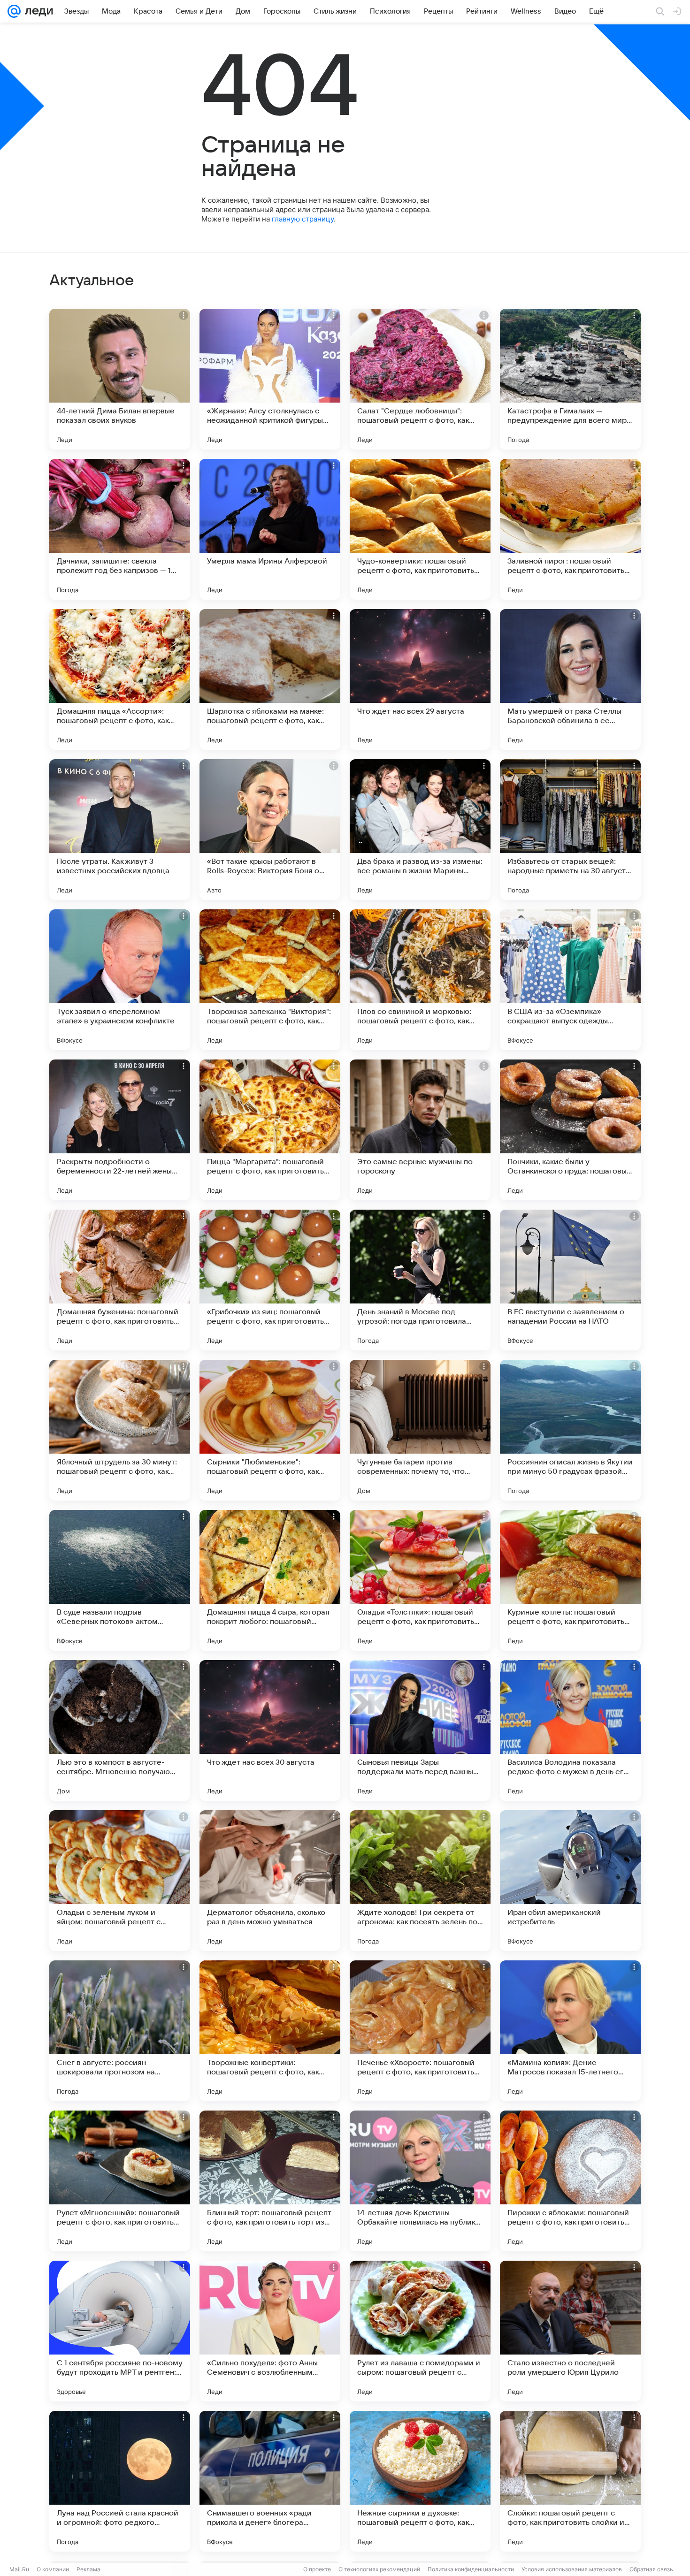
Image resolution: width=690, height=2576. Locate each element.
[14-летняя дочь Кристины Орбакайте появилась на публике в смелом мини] (420, 2181)
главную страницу (303, 219)
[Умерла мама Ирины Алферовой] (270, 529)
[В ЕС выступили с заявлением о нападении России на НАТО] (570, 1280)
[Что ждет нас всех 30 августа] (270, 1730)
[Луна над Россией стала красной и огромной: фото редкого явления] (120, 2481)
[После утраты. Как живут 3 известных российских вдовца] (120, 830)
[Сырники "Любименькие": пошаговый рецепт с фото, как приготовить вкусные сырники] (270, 1430)
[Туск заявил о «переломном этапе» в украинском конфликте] (120, 980)
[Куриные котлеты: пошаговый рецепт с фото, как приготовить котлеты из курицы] (570, 1580)
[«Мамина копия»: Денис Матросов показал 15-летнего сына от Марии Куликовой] (570, 2031)
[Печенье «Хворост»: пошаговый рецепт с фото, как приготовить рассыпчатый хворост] (420, 2031)
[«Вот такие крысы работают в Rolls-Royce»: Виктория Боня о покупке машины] (270, 830)
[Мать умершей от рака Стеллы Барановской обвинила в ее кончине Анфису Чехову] (570, 679)
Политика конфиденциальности (471, 2569)
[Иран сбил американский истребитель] (570, 1881)
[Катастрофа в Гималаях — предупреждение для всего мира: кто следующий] (570, 379)
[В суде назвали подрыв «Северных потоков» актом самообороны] (120, 1580)
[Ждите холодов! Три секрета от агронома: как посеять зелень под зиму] (420, 1881)
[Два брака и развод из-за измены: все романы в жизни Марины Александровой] (420, 830)
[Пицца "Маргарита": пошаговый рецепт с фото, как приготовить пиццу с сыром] (270, 1130)
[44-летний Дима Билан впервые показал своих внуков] (120, 379)
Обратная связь (651, 2569)
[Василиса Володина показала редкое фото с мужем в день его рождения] (570, 1730)
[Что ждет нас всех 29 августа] (420, 679)
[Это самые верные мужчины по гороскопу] (420, 1130)
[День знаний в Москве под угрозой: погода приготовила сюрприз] (420, 1280)
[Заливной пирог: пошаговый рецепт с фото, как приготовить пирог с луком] (570, 529)
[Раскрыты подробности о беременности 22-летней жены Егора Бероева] (120, 1130)
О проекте (317, 2569)
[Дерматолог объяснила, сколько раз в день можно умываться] (270, 1881)
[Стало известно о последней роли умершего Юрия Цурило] (570, 2331)
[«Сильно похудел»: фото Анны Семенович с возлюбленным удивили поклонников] (270, 2331)
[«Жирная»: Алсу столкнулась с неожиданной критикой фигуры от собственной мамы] (270, 379)
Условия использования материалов (572, 2569)
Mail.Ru (19, 2569)
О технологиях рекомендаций (379, 2569)
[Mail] (14, 11)
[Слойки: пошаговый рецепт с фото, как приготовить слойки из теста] (570, 2481)
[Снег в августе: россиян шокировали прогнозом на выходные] (120, 2031)
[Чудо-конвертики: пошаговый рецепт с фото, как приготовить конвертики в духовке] (420, 529)
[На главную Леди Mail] (37, 11)
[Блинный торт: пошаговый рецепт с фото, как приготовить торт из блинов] (270, 2181)
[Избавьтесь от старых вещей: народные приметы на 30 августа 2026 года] (570, 830)
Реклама (88, 2569)
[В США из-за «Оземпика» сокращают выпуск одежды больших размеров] (570, 980)
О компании (53, 2569)
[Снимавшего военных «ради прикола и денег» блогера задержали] (270, 2481)
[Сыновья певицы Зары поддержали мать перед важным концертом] (420, 1730)
